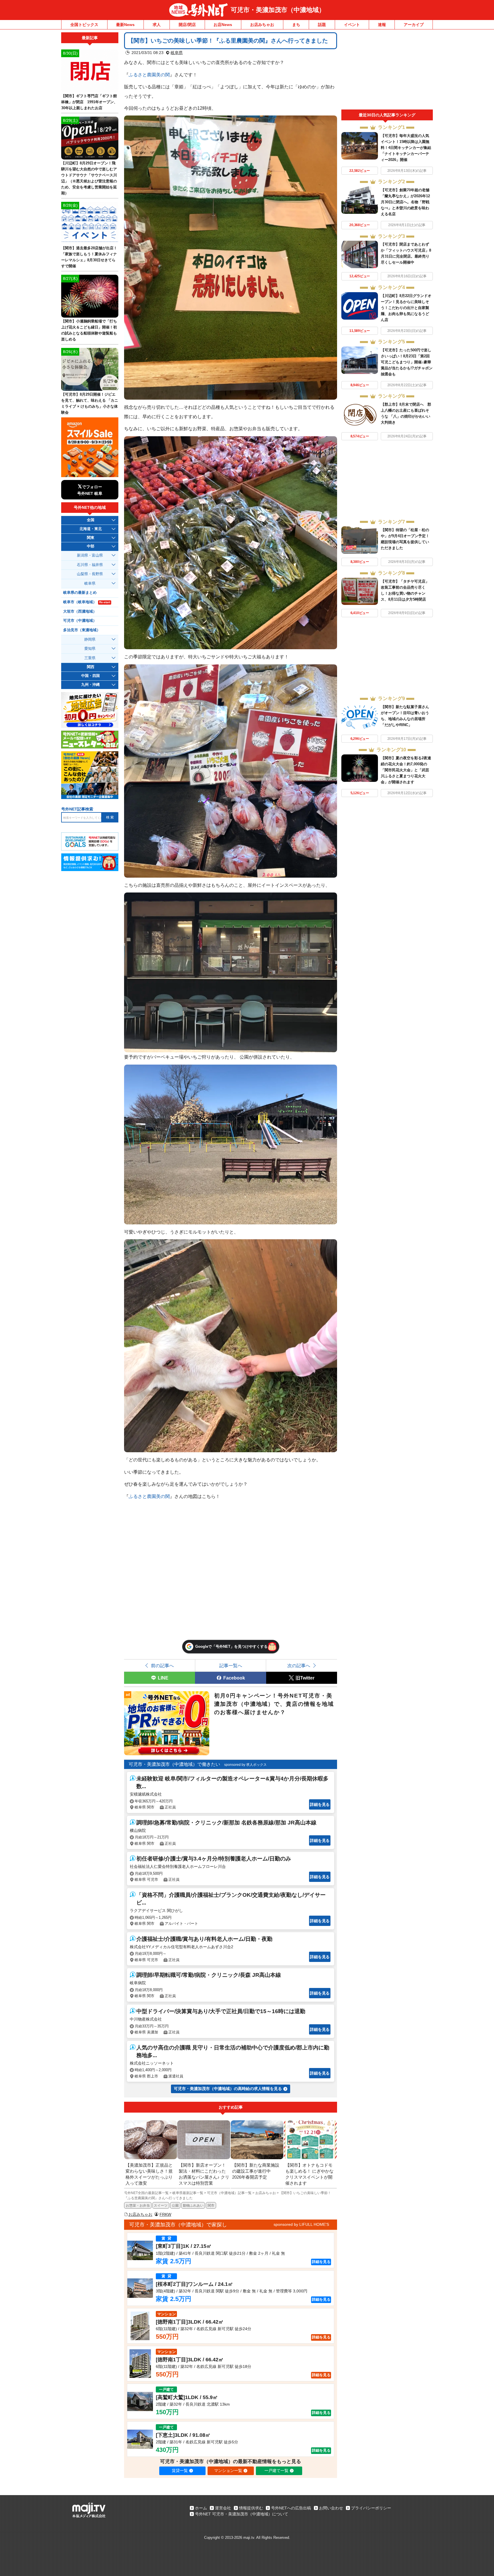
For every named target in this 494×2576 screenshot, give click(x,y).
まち (296, 25)
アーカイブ (414, 25)
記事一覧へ (231, 1665)
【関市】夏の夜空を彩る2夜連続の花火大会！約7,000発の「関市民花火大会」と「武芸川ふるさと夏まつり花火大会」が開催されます (406, 770)
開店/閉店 (187, 25)
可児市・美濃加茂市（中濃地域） (278, 10)
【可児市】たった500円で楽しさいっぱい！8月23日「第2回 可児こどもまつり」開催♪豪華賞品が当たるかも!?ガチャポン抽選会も (407, 362)
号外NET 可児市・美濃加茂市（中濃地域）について (242, 2514)
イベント (352, 25)
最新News (125, 25)
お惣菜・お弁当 (138, 2206)
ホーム (201, 2508)
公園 (175, 2206)
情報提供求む (251, 2508)
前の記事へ (162, 1665)
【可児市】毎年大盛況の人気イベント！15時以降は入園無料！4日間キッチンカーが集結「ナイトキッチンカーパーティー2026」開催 (406, 148)
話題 (322, 25)
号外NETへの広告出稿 (291, 2508)
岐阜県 (177, 53)
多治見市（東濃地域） (82, 630)
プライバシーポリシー (371, 2508)
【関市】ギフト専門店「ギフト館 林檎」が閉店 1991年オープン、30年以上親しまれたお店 (89, 102)
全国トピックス (84, 25)
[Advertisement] (387, 71)
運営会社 (223, 2508)
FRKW (165, 2214)
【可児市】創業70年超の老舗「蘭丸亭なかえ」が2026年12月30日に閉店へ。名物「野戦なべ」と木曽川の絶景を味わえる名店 (405, 202)
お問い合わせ (331, 2508)
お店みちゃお (262, 25)
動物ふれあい (193, 2206)
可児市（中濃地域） (80, 621)
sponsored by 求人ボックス (245, 1765)
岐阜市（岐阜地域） (87, 602)
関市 (211, 2206)
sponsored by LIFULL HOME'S (301, 2224)
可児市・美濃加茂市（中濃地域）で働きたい (174, 1764)
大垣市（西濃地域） (80, 611)
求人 (157, 25)
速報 (382, 25)
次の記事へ (299, 1665)
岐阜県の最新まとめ (80, 593)
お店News (223, 25)
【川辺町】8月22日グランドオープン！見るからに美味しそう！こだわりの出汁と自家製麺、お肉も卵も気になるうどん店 (406, 308)
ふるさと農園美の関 (149, 75)
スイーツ (161, 2206)
